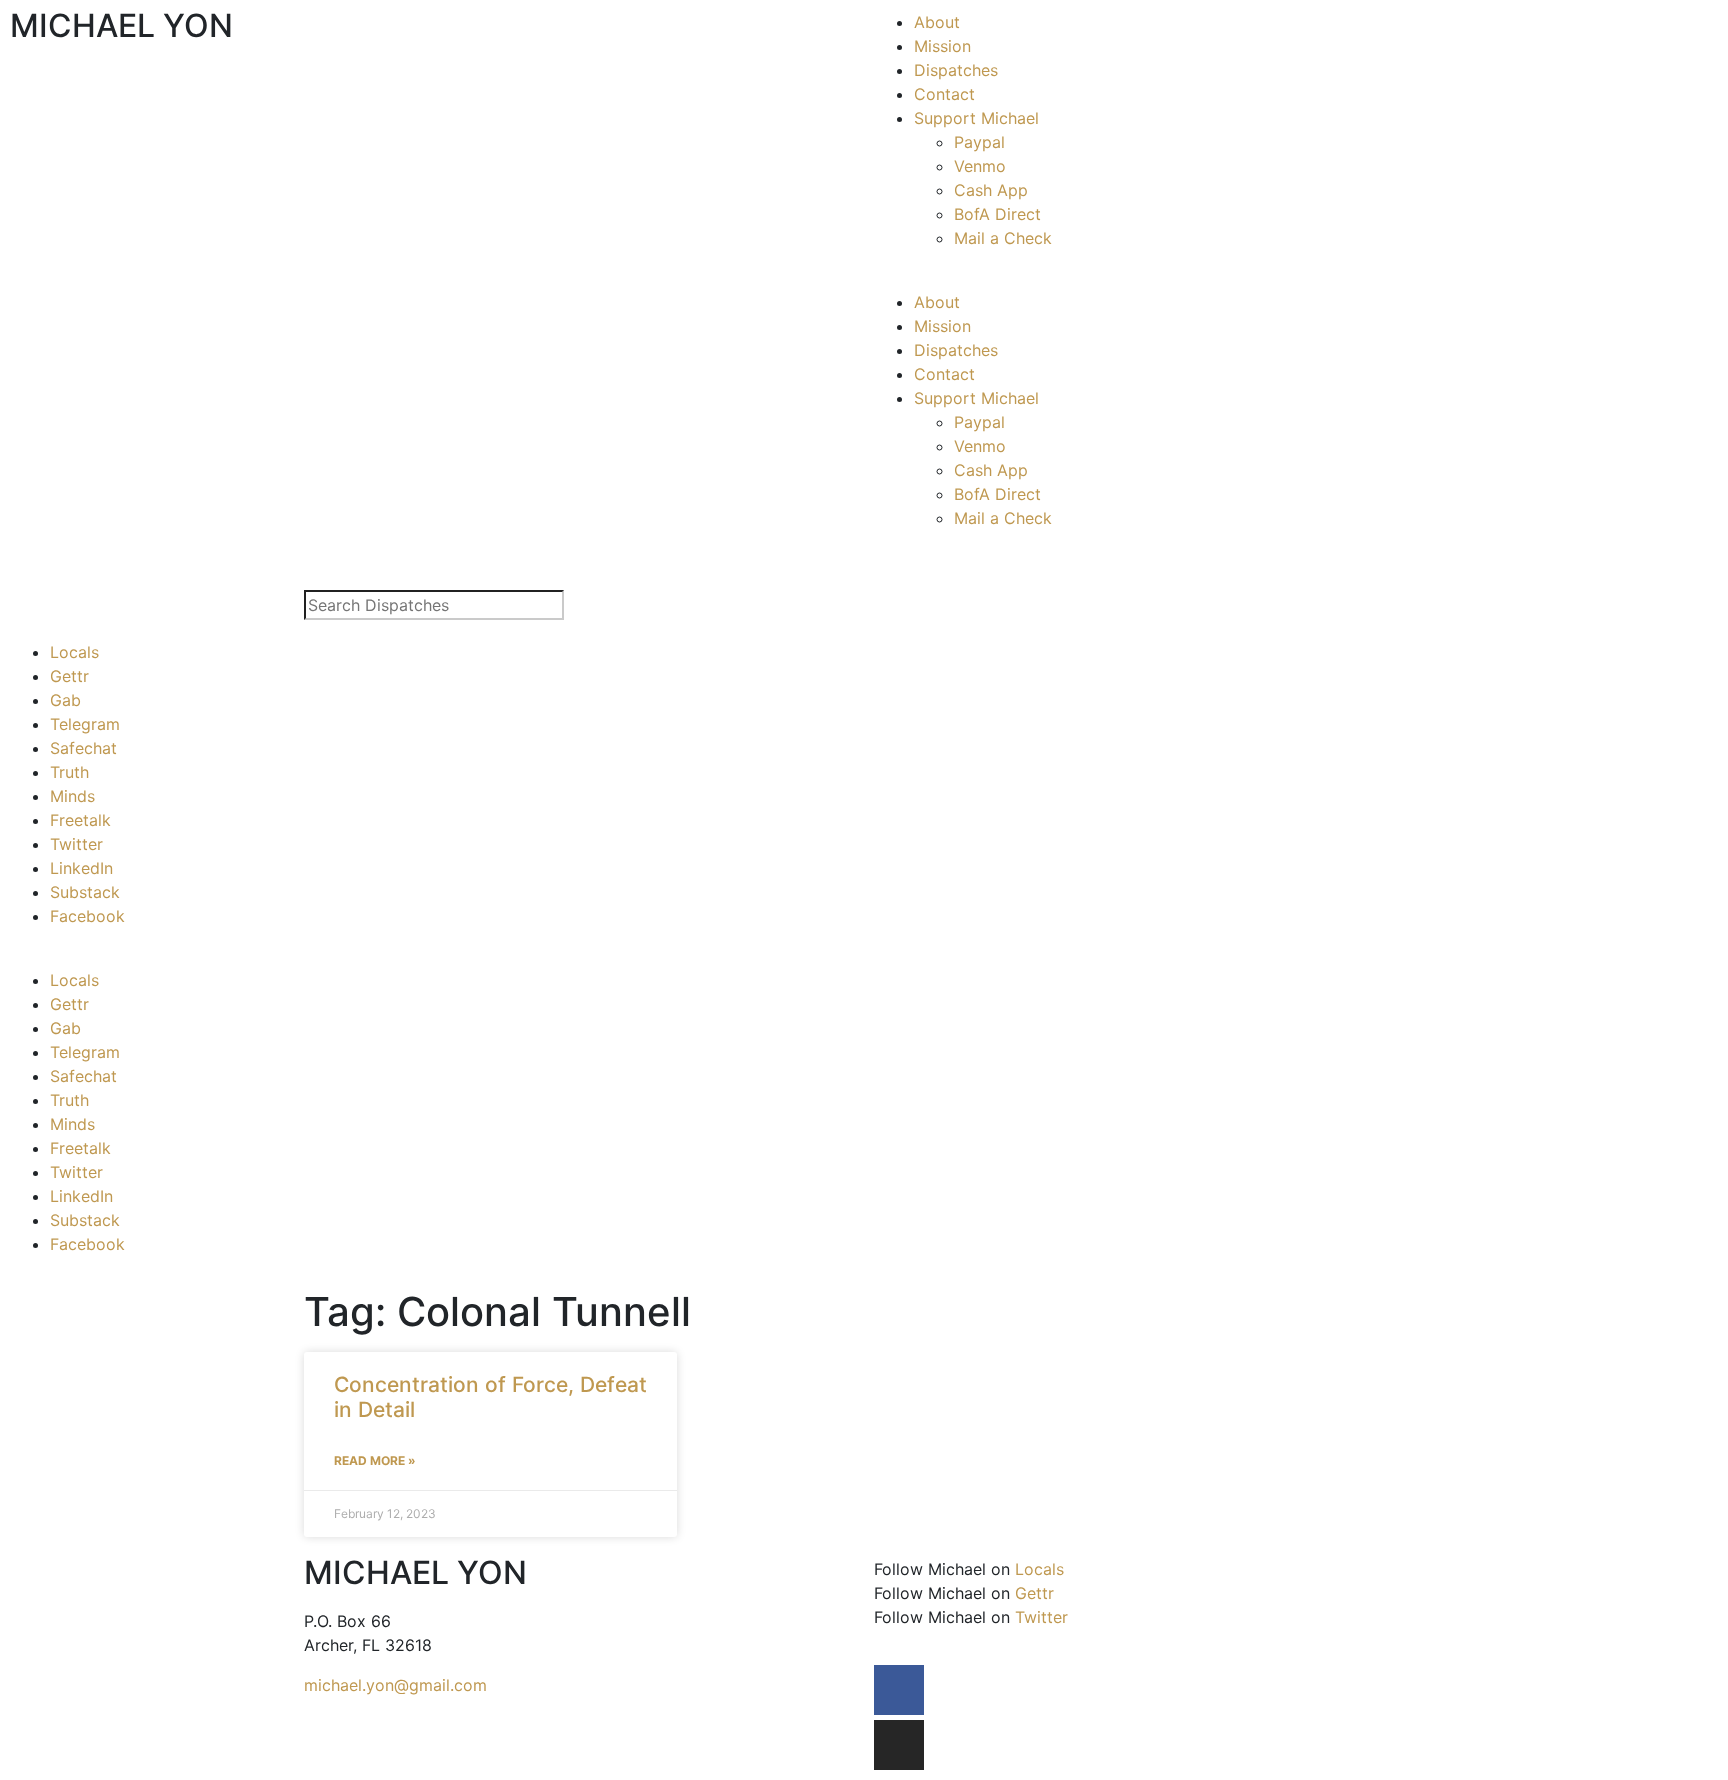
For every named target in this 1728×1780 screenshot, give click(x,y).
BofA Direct (997, 214)
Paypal (979, 142)
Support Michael (976, 118)
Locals (74, 652)
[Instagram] (899, 1745)
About (937, 22)
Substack (85, 892)
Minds (72, 796)
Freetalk (80, 820)
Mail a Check (1003, 238)
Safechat (83, 748)
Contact (944, 94)
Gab (65, 700)
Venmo (980, 166)
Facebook (87, 916)
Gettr (69, 676)
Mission (942, 46)
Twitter (76, 844)
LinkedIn (81, 868)
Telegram (85, 724)
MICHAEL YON (121, 25)
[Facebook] (899, 1690)
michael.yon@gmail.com (395, 1685)
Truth (69, 772)
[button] (1296, 278)
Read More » (375, 1460)
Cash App (991, 190)
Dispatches (956, 70)
